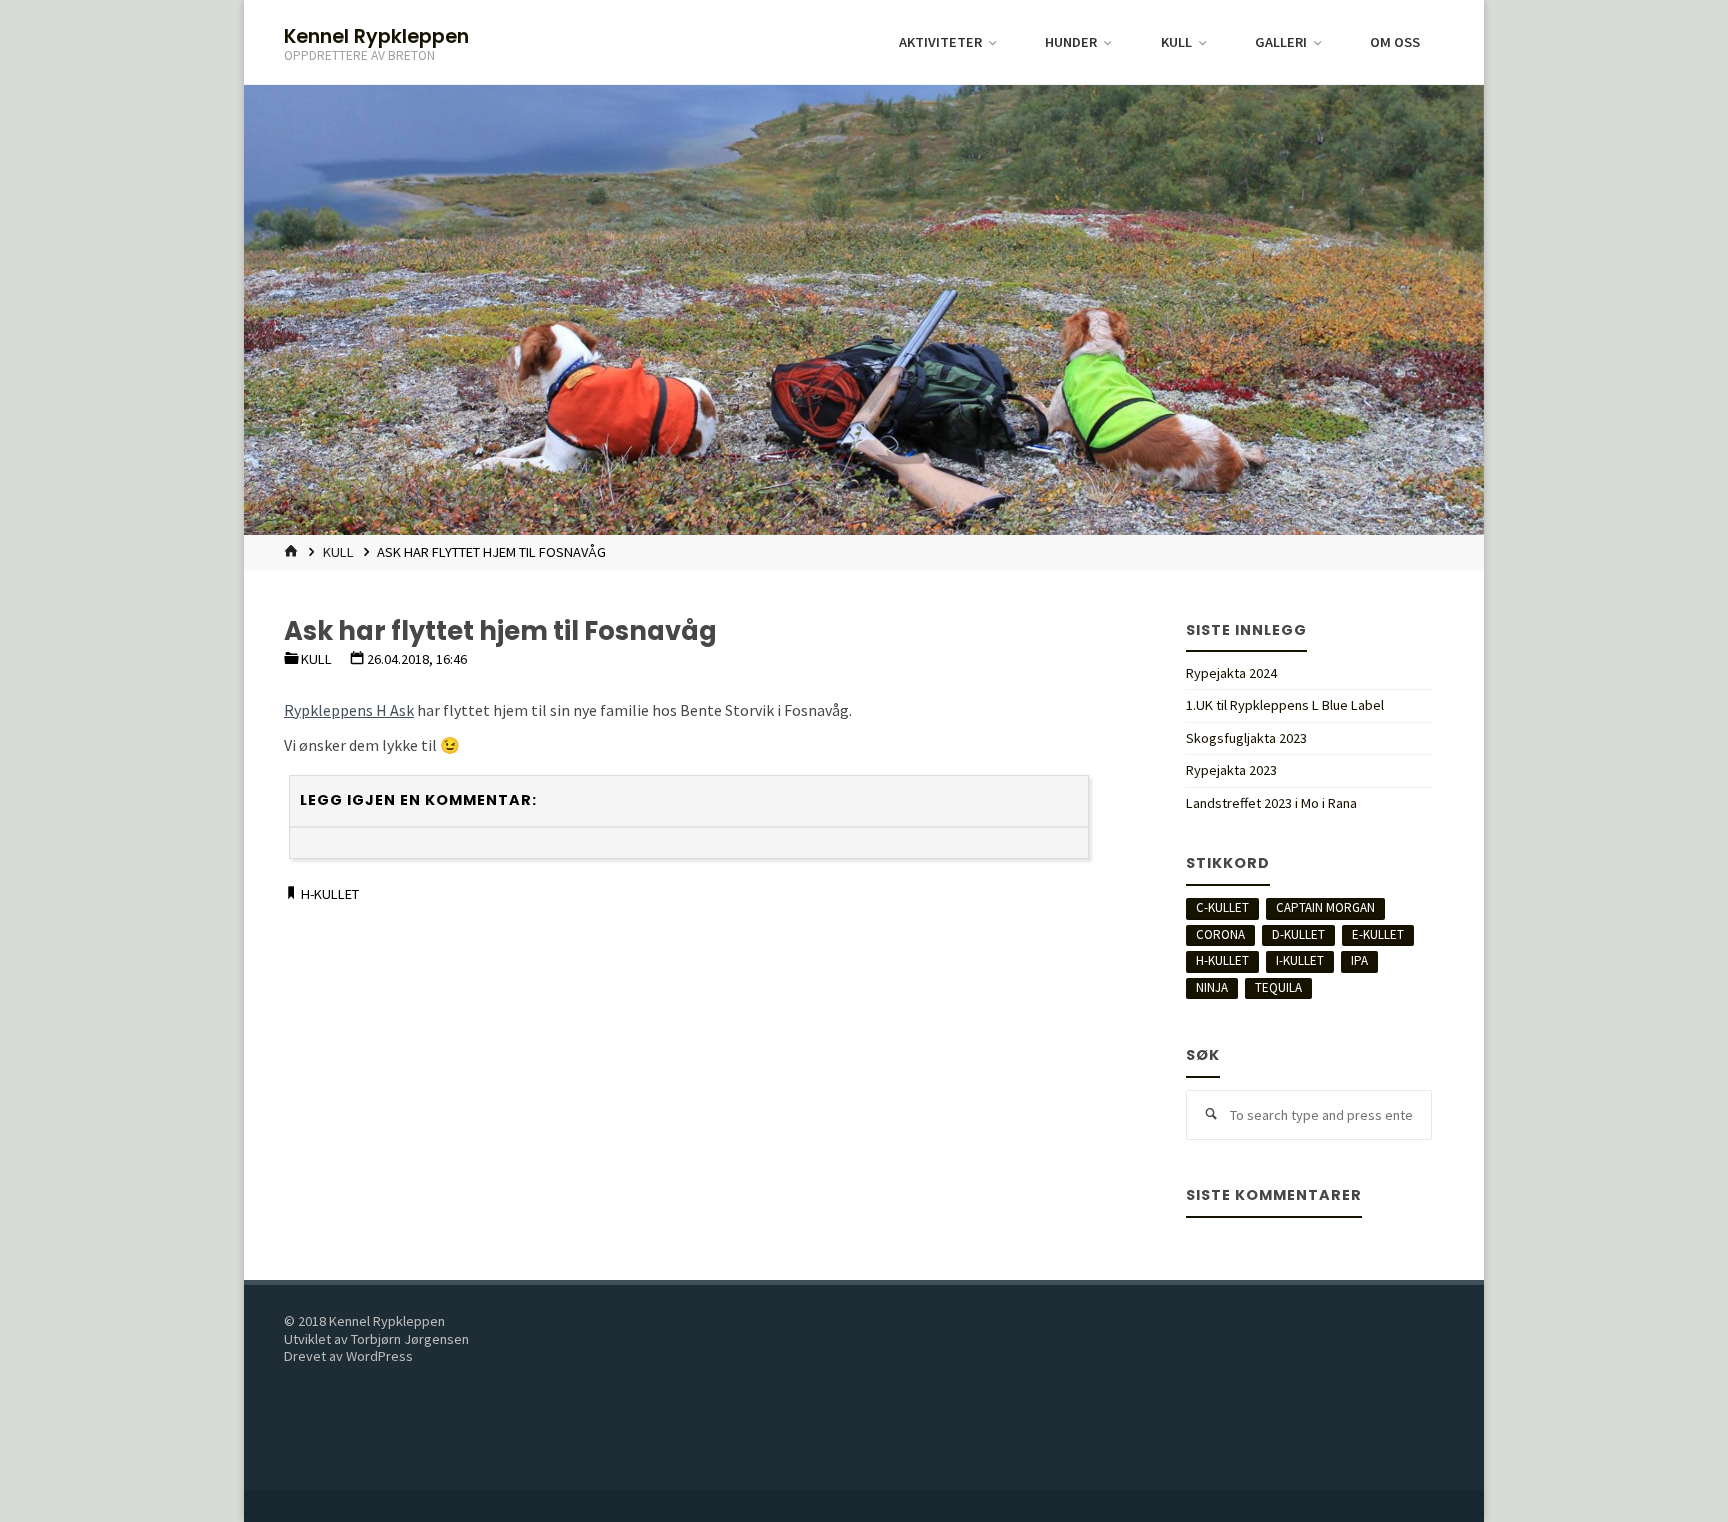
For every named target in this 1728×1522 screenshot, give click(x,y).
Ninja (1212, 987)
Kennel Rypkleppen (376, 35)
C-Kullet (1222, 907)
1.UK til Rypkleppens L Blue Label (1285, 705)
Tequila (1278, 987)
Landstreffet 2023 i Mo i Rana (1271, 803)
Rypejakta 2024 (1231, 673)
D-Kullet (1298, 934)
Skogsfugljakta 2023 (1246, 738)
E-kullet (1378, 934)
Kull (338, 552)
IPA (1359, 960)
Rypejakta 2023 (1231, 770)
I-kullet (1300, 960)
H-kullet (330, 894)
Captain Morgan (1325, 907)
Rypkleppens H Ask (349, 710)
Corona (1220, 934)
